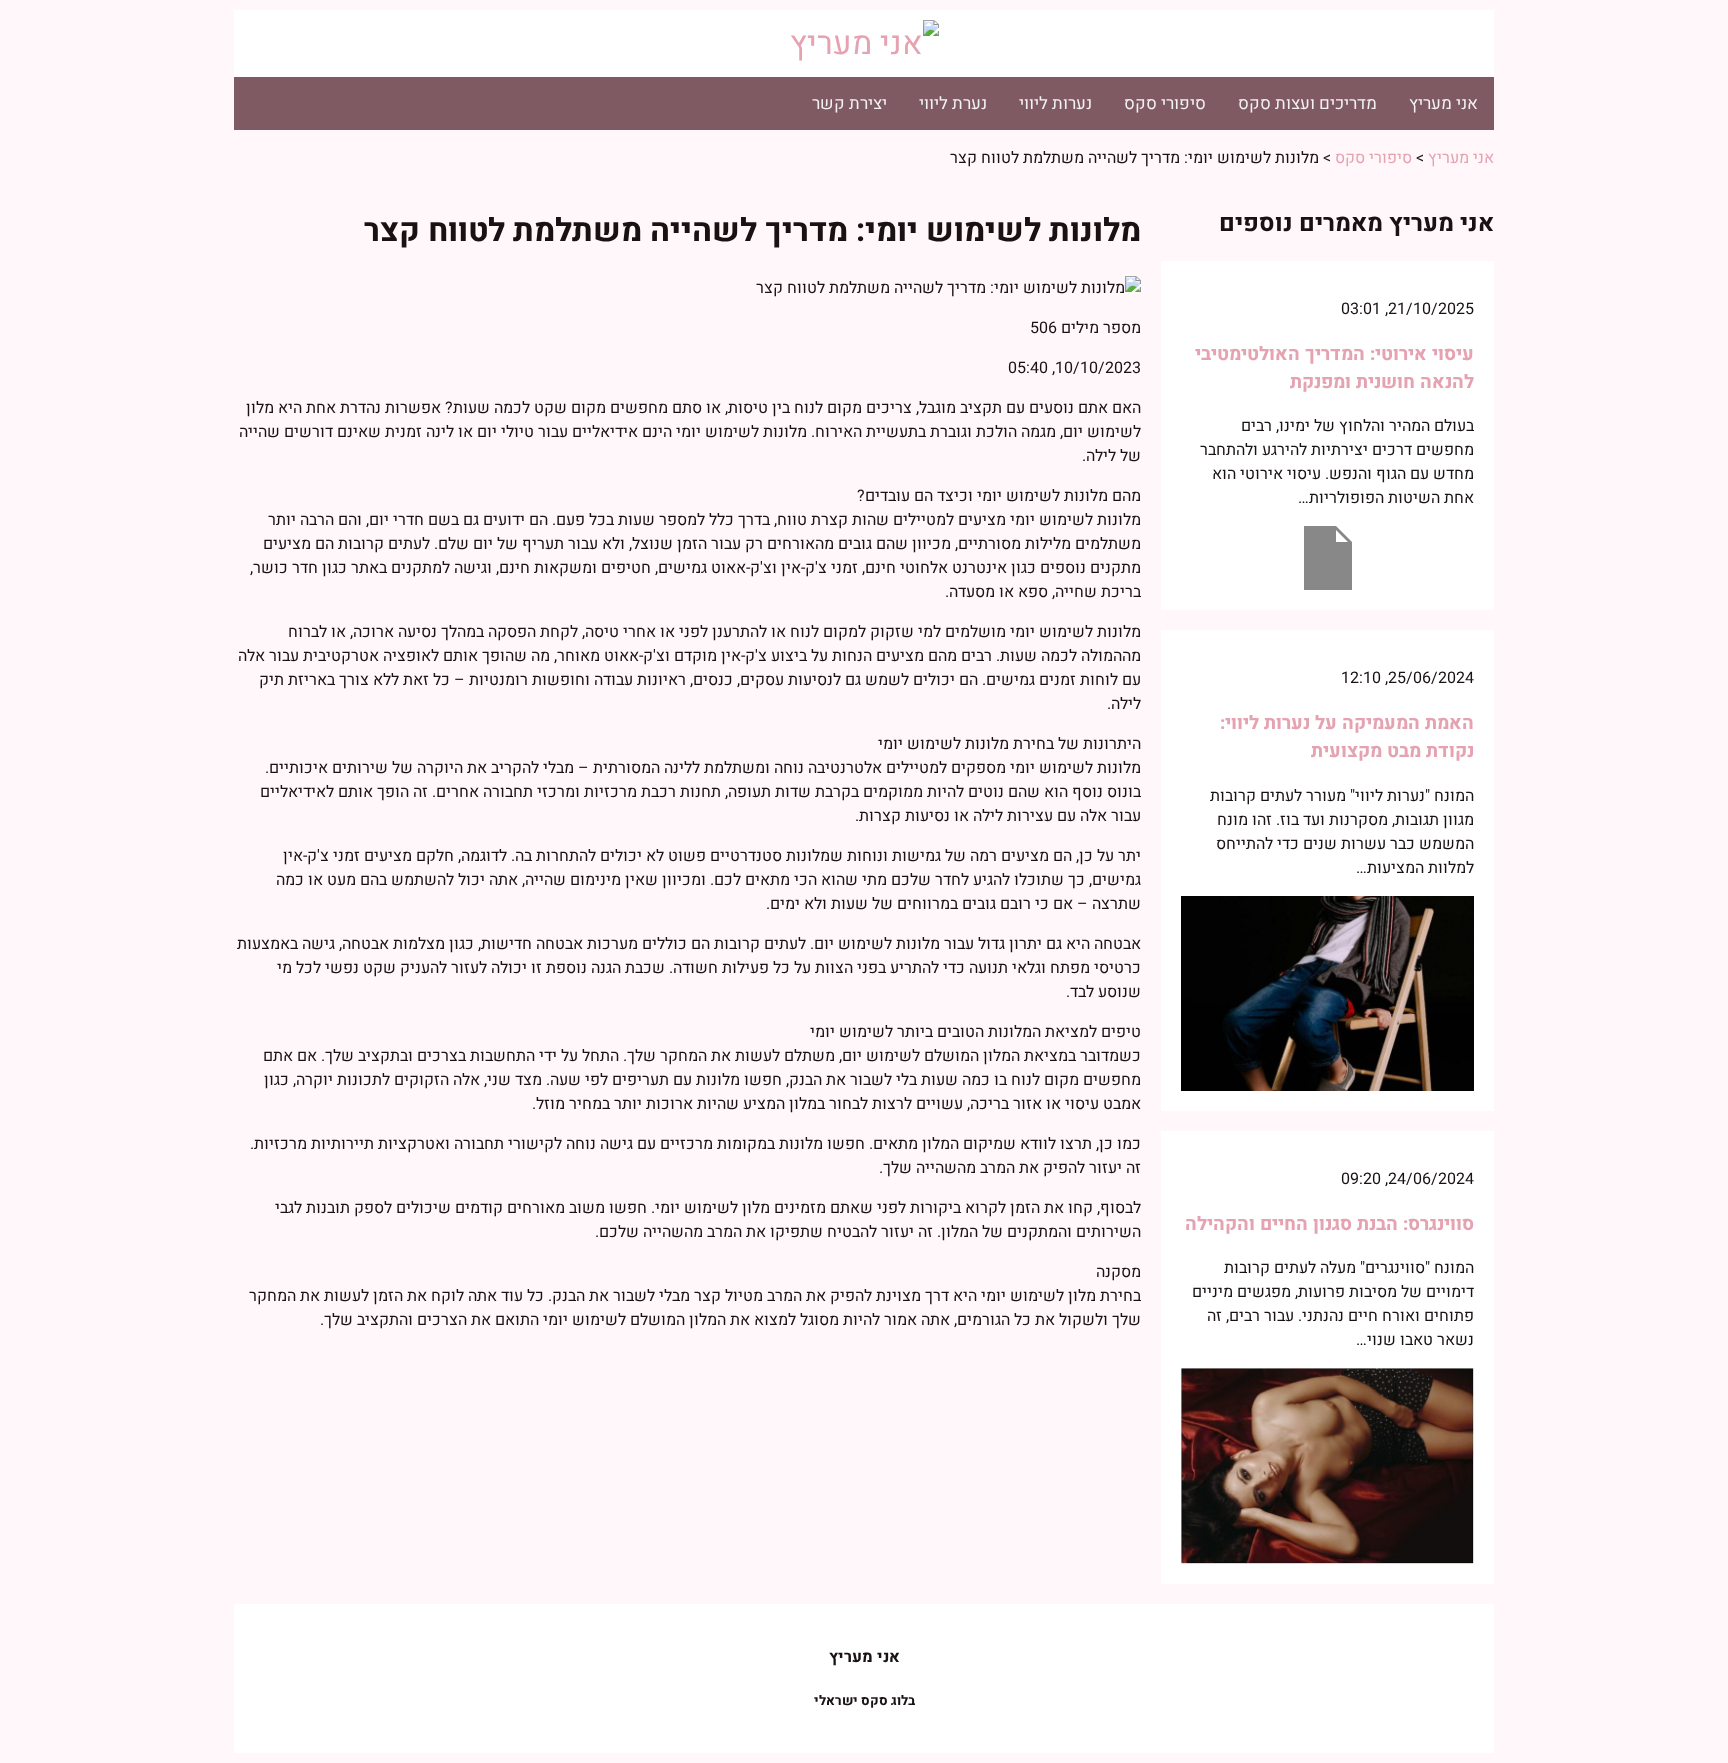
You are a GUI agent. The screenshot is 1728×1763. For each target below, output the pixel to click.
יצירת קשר (849, 103)
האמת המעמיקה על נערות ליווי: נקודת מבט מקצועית (1347, 737)
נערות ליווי (1055, 103)
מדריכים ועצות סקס (1307, 103)
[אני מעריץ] (864, 43)
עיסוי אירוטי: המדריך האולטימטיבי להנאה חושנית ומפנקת (1334, 368)
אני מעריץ (1443, 103)
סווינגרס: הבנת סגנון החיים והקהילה (1329, 1224)
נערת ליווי (953, 103)
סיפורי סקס (1165, 103)
